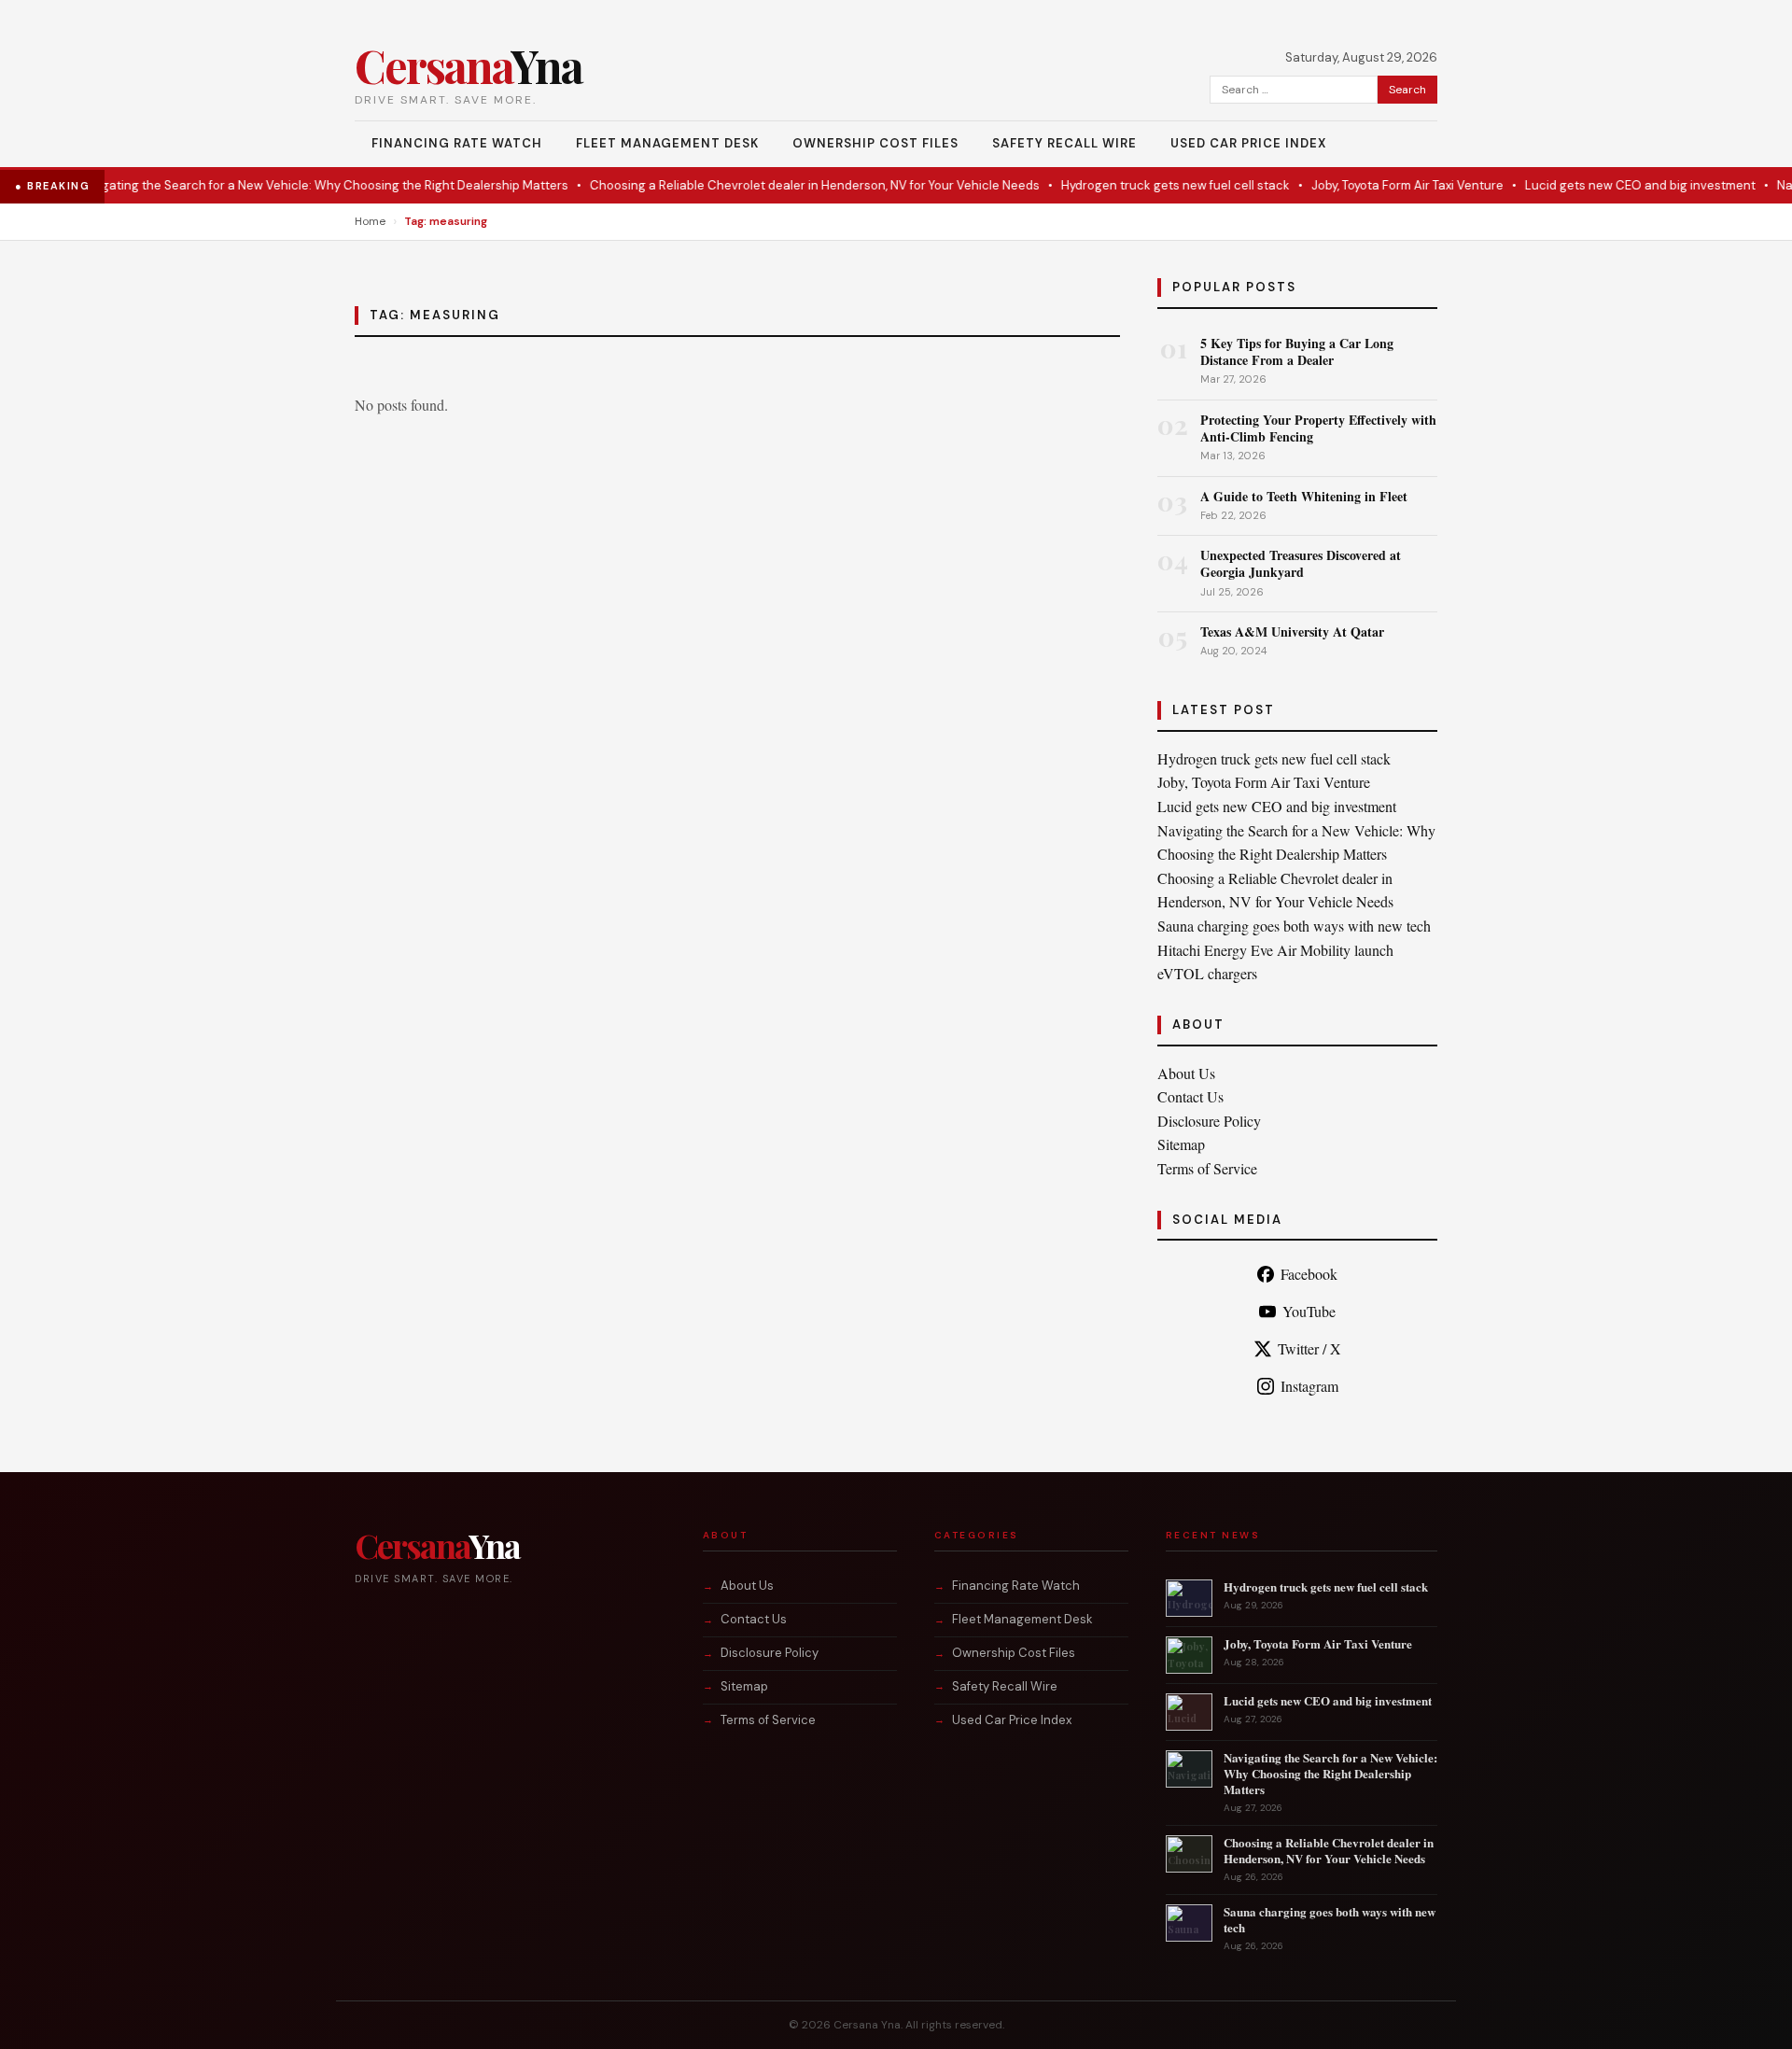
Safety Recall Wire (1064, 143)
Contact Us (1190, 1096)
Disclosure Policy (1209, 1121)
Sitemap (1181, 1144)
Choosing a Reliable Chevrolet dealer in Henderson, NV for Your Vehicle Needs (781, 185)
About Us (1186, 1073)
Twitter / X (1309, 1348)
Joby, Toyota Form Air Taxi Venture (1374, 185)
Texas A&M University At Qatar (1292, 632)
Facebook (1309, 1274)
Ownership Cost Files (875, 143)
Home (370, 221)
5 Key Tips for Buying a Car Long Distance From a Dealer (1297, 351)
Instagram (1309, 1386)
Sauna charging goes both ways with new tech (1294, 926)
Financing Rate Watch (457, 143)
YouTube (1309, 1311)
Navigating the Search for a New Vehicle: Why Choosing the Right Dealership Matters (289, 185)
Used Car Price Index (1248, 143)
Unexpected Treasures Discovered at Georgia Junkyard (1301, 563)
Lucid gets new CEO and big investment (1607, 185)
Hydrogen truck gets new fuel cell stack (1142, 185)
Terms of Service (1207, 1168)
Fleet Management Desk (667, 143)
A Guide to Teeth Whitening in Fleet (1304, 496)
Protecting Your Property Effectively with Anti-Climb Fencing (1318, 428)
